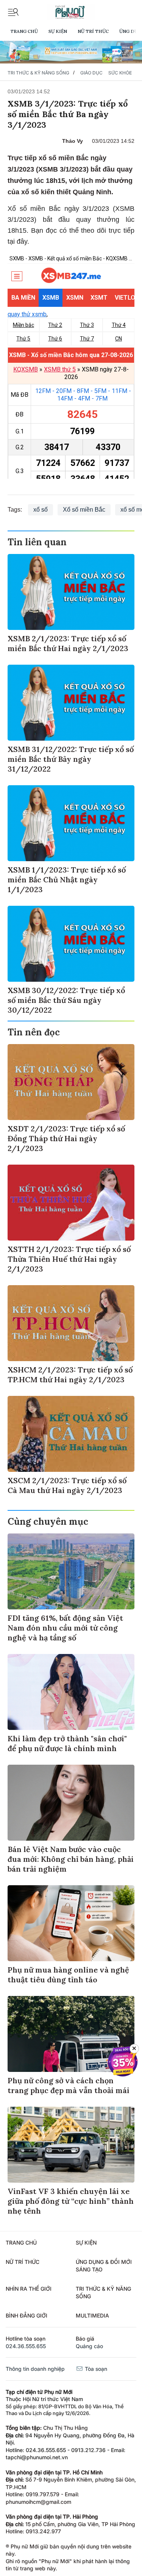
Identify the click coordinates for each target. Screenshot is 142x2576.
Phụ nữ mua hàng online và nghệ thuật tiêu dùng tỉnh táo (68, 1975)
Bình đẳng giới (27, 2315)
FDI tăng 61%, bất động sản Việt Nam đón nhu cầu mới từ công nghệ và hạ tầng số (65, 1628)
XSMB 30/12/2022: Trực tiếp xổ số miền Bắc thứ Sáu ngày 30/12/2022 (66, 1000)
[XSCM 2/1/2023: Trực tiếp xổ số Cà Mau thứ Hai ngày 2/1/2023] (71, 1434)
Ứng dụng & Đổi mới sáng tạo (104, 2266)
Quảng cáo (89, 2346)
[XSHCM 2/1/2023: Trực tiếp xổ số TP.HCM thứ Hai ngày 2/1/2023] (71, 1323)
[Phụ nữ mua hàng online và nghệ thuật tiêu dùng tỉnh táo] (71, 1923)
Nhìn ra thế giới (29, 2289)
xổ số (41, 510)
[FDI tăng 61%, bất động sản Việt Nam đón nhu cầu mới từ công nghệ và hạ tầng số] (71, 1571)
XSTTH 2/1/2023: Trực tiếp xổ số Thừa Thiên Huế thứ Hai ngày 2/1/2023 (69, 1259)
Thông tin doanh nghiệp (35, 2369)
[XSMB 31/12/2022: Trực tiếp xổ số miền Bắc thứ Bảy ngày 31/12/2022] (71, 703)
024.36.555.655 (26, 2346)
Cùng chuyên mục (48, 1522)
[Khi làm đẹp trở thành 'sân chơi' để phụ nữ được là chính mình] (71, 1692)
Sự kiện (58, 31)
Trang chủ (24, 31)
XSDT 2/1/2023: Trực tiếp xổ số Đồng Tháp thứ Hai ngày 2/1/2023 (66, 1138)
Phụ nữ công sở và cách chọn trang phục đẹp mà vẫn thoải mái (69, 2085)
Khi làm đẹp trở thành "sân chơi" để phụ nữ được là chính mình (67, 1743)
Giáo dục (91, 73)
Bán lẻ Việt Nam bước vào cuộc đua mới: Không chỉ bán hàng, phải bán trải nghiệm (71, 1859)
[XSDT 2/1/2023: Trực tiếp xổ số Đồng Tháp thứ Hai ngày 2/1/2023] (71, 1082)
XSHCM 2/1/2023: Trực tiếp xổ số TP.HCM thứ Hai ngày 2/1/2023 (70, 1375)
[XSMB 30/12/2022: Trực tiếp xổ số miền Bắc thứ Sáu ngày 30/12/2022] (71, 944)
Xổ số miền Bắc (84, 510)
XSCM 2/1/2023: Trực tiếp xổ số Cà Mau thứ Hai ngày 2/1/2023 (67, 1485)
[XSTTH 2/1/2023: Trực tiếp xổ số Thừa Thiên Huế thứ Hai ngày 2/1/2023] (71, 1203)
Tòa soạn (95, 2369)
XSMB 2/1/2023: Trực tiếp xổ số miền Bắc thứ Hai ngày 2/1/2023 (68, 643)
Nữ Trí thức (93, 31)
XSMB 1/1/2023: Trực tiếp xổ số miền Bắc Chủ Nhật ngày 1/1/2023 (67, 880)
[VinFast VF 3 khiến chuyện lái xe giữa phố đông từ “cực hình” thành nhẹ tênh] (71, 2145)
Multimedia (92, 2315)
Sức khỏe (120, 73)
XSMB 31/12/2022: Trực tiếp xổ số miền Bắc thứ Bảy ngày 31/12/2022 (71, 759)
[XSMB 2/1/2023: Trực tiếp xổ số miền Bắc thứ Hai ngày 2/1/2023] (71, 592)
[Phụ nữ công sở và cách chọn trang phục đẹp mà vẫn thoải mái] (71, 2034)
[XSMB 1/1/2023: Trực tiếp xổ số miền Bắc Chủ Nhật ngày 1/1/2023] (71, 823)
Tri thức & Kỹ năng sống (38, 73)
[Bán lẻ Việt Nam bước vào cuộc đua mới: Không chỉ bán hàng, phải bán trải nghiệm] (71, 1803)
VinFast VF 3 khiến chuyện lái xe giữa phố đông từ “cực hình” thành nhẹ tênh (71, 2201)
